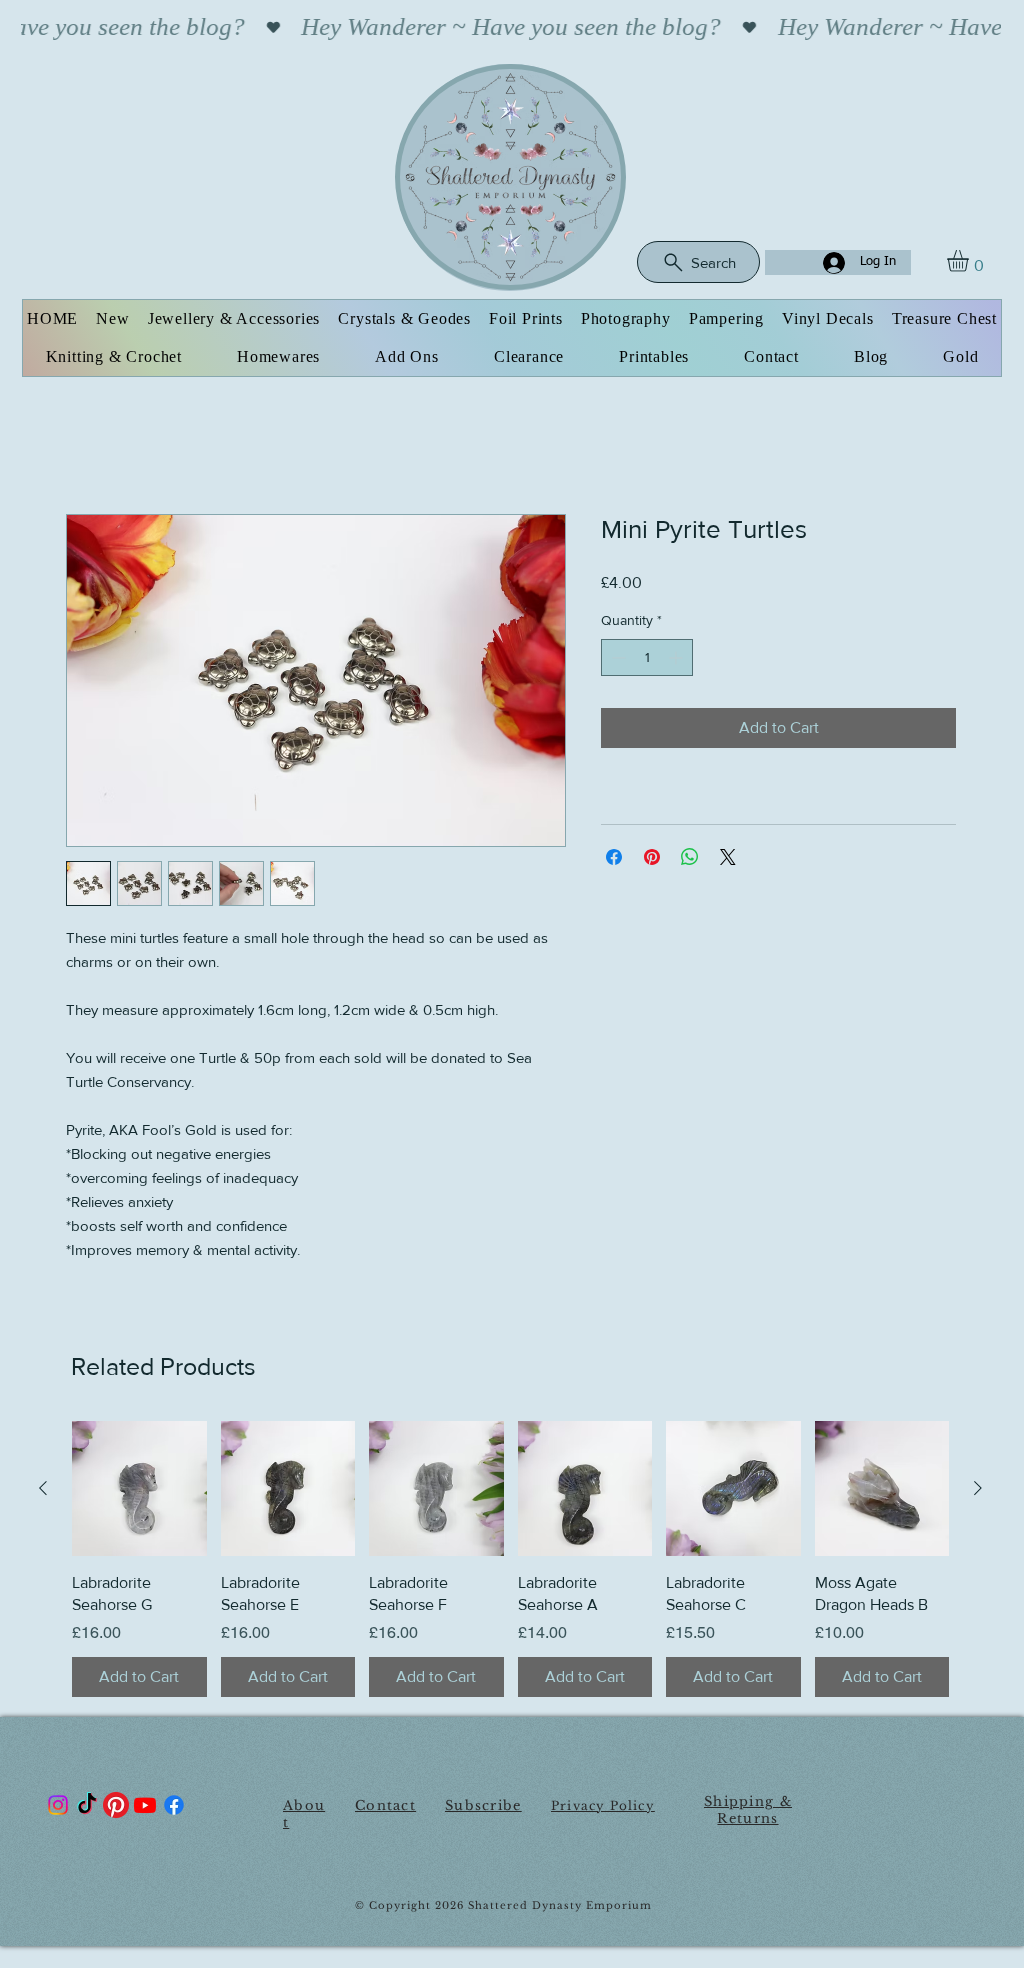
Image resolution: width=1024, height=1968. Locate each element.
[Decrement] (616, 660)
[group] (510, 1561)
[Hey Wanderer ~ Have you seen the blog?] (511, 27)
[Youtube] (145, 1808)
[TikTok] (87, 1808)
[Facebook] (174, 1808)
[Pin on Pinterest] (652, 860)
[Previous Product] (43, 1491)
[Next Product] (978, 1491)
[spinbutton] (647, 660)
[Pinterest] (116, 1808)
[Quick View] (139, 1491)
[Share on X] (728, 860)
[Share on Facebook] (614, 860)
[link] (970, 261)
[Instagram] (58, 1808)
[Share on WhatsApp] (690, 860)
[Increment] (677, 660)
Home (87, 444)
